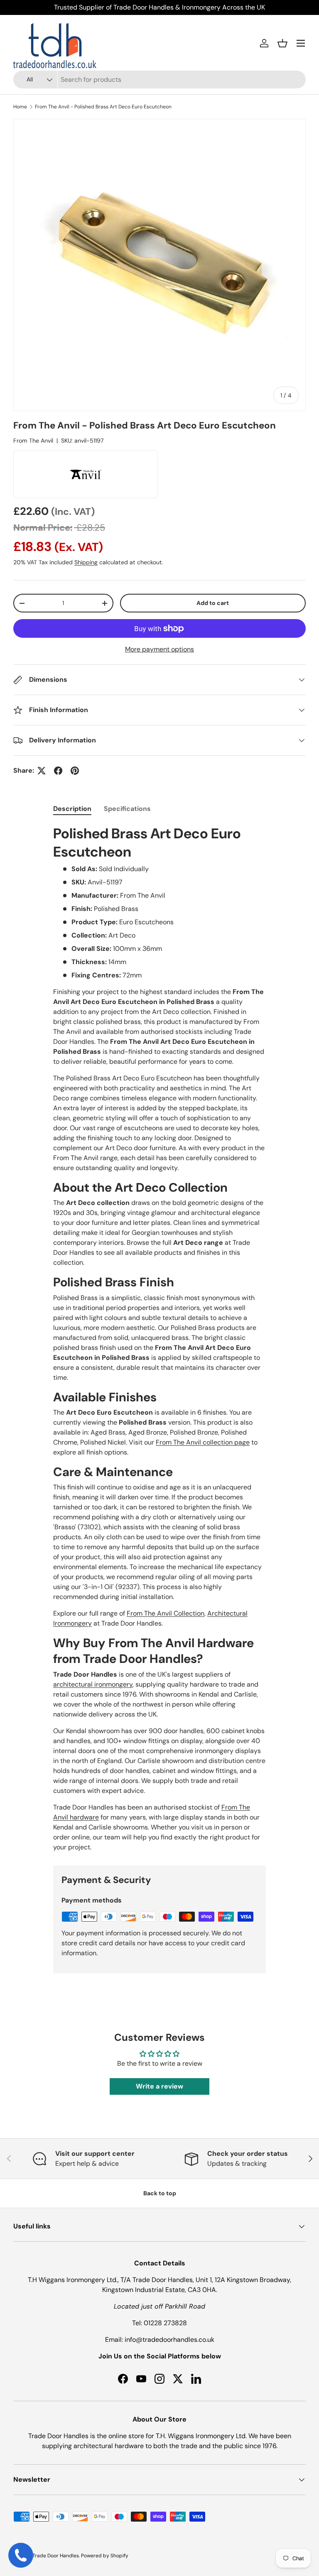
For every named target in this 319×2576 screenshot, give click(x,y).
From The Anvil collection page (203, 1442)
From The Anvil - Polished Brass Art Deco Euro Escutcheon (103, 107)
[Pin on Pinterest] (75, 771)
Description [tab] (72, 809)
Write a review (159, 2086)
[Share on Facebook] (58, 771)
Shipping (86, 562)
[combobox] (159, 80)
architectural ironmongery (93, 1684)
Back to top (160, 2193)
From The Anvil (33, 441)
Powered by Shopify (105, 2556)
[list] (159, 265)
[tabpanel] (159, 1338)
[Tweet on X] (42, 771)
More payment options (159, 649)
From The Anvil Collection (166, 1613)
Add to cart (213, 603)
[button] (282, 43)
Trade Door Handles (56, 2556)
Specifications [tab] (127, 809)
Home (20, 107)
